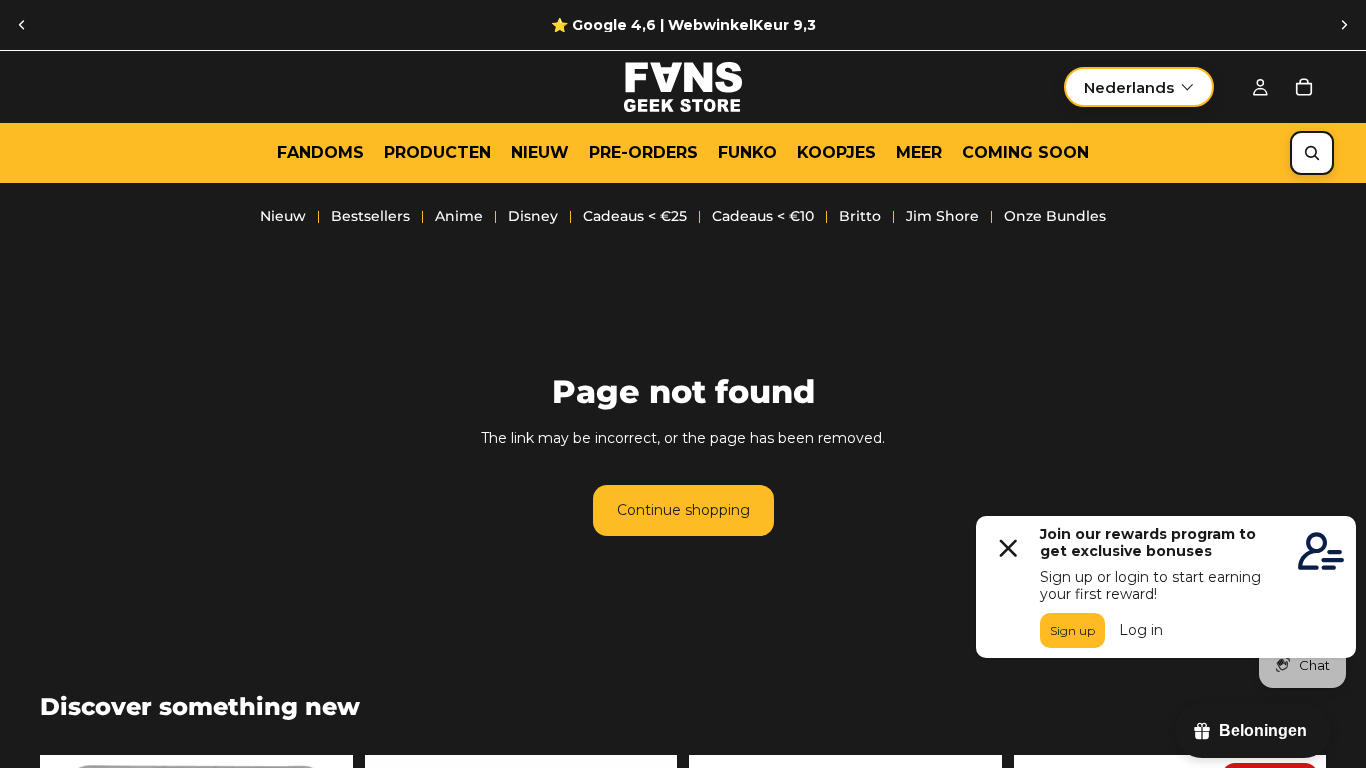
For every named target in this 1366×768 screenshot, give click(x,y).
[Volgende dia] (1344, 25)
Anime (459, 216)
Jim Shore (942, 216)
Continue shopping (683, 510)
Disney (533, 216)
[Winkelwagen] (1304, 87)
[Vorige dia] (22, 25)
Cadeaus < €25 (635, 216)
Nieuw (283, 216)
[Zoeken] (1312, 153)
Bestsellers (370, 216)
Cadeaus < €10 (763, 216)
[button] (1139, 87)
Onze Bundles (1055, 216)
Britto (860, 216)
